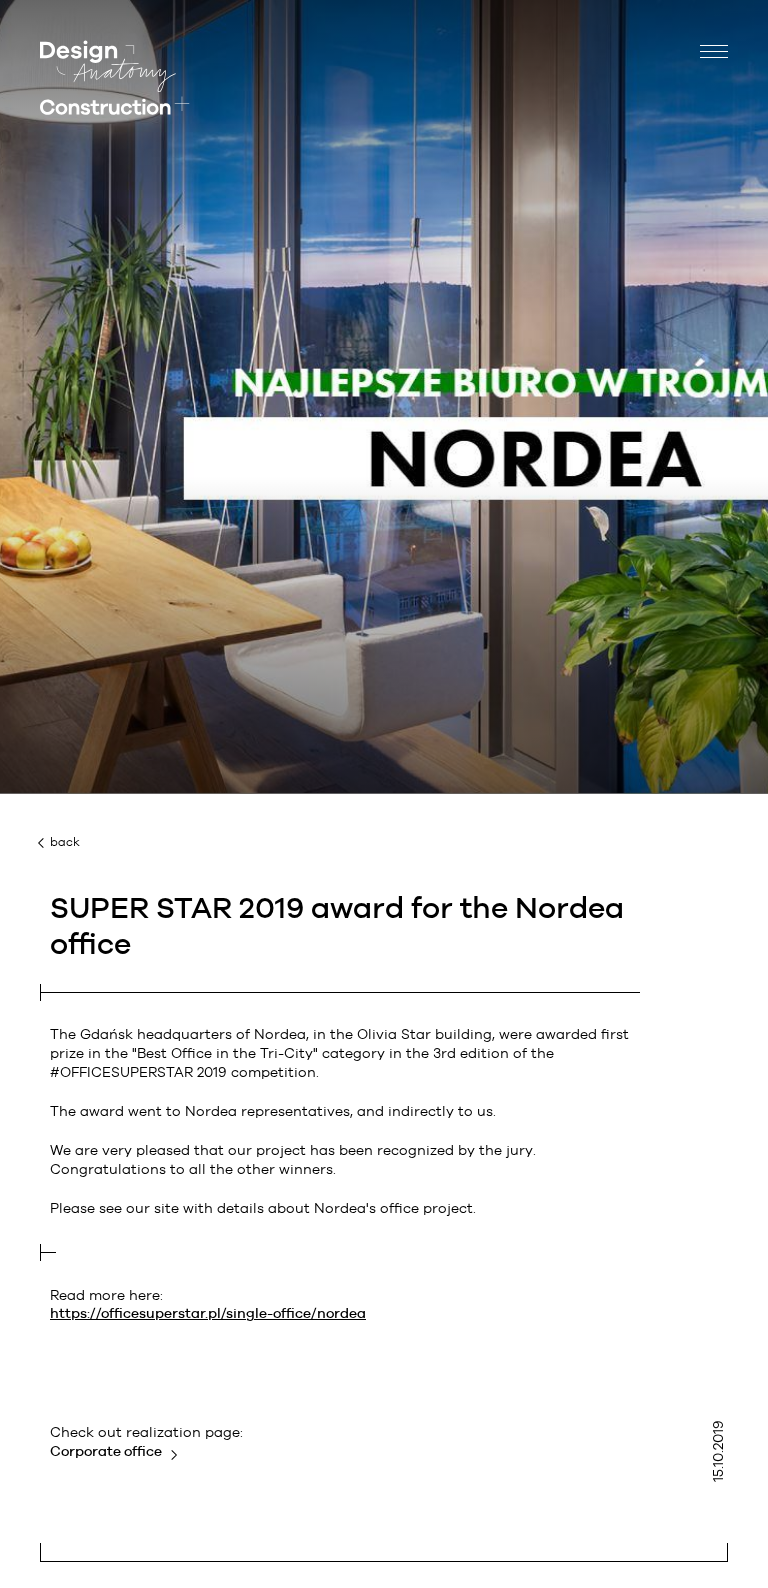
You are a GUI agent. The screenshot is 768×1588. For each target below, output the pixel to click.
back (65, 842)
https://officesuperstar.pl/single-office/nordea (208, 1313)
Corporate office (106, 1451)
